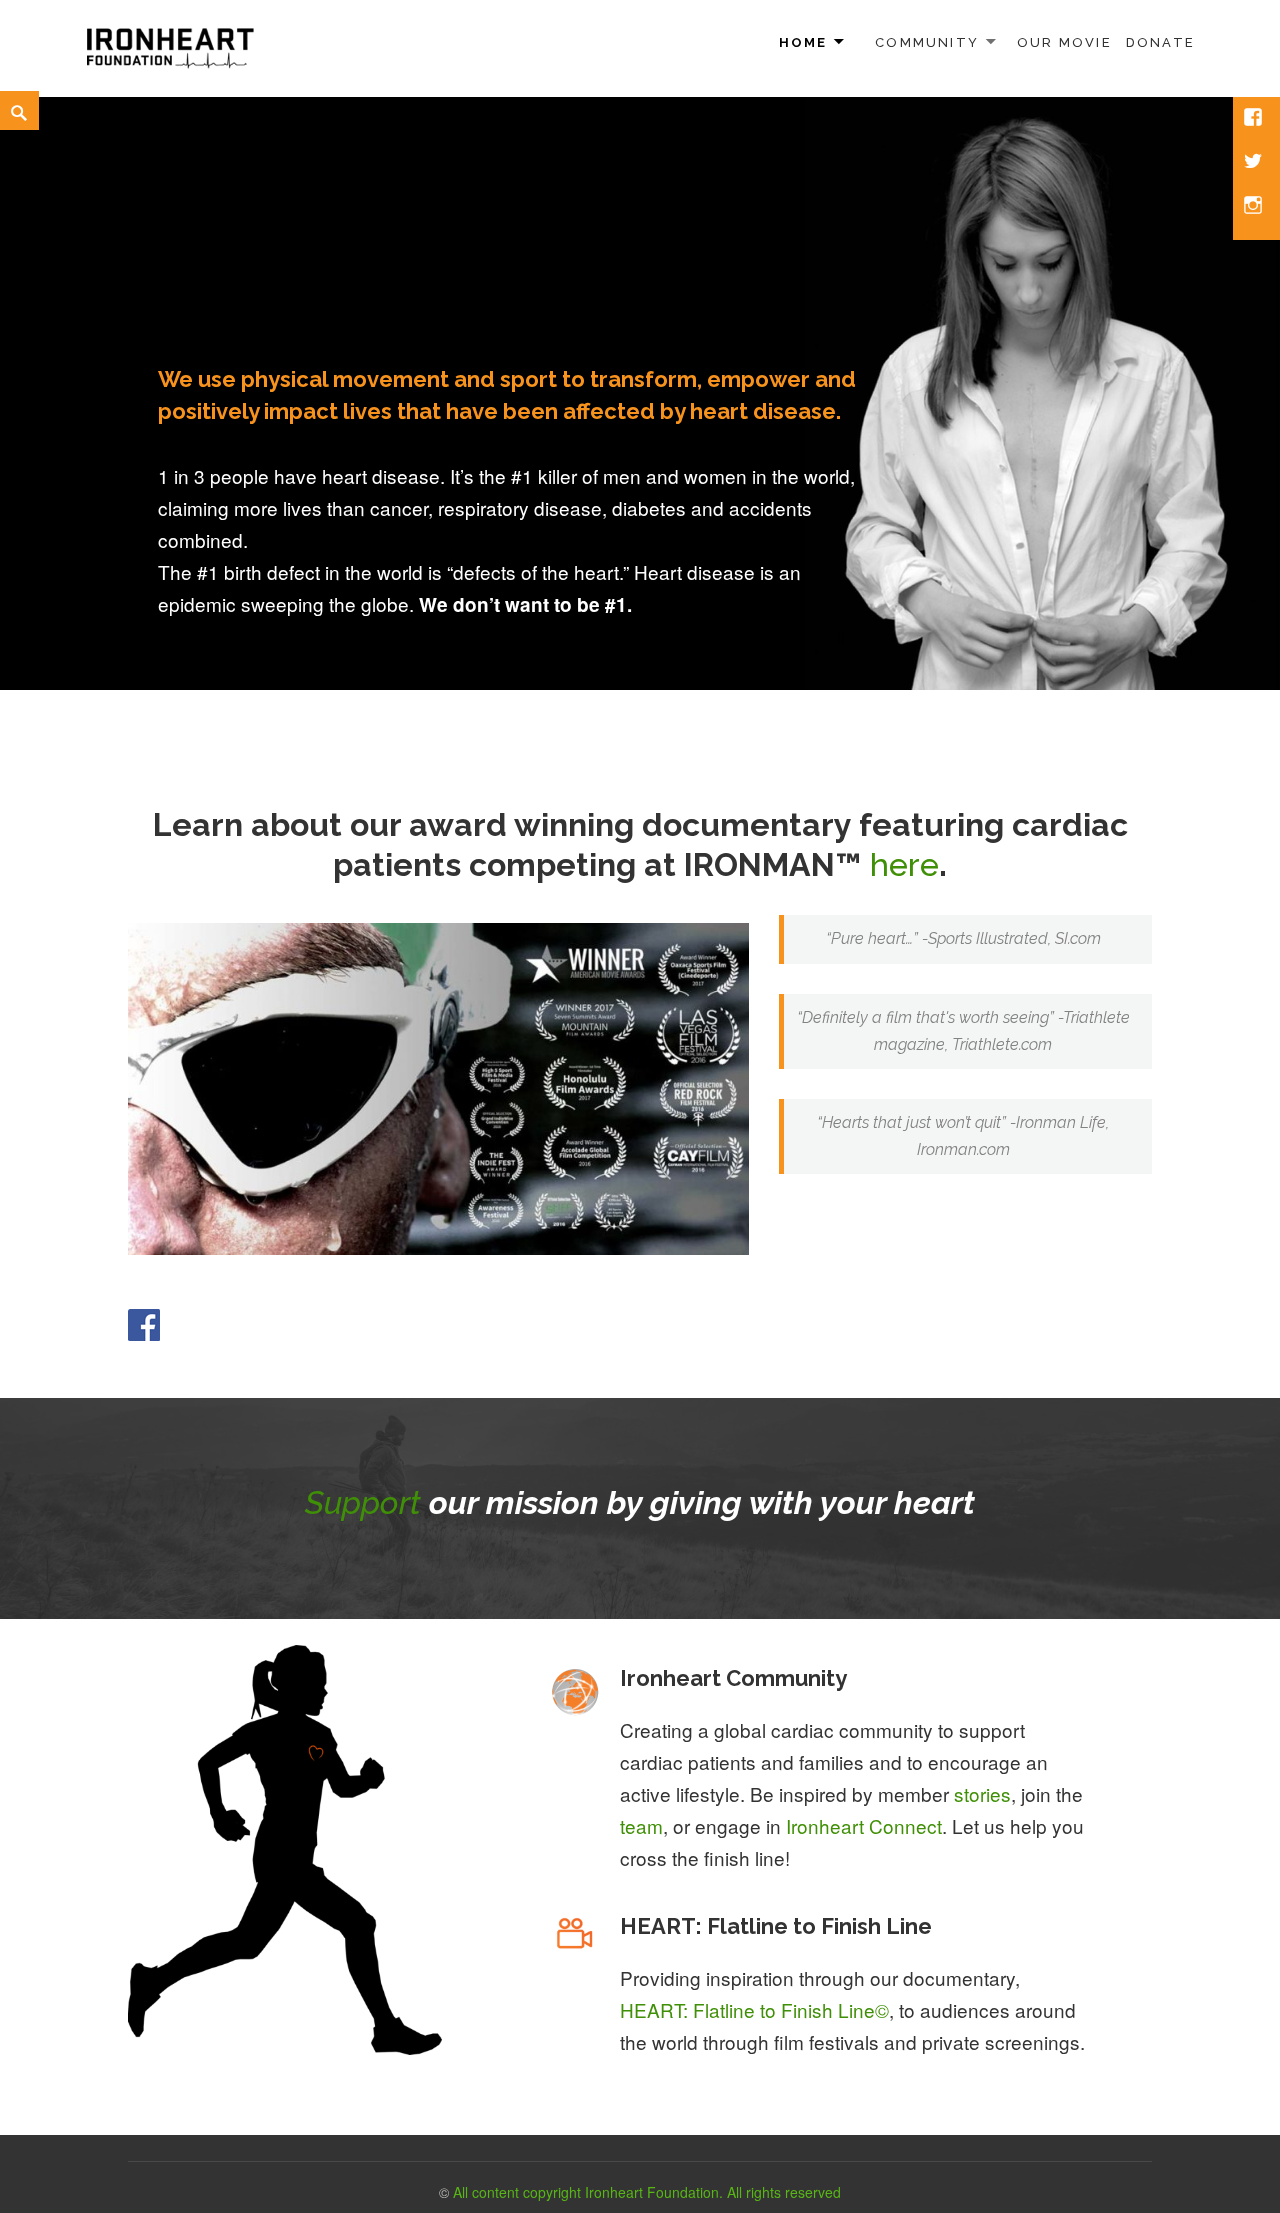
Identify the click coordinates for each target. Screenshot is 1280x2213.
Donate (1160, 42)
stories (982, 1793)
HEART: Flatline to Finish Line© (754, 2009)
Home (803, 42)
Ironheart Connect (864, 1825)
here (904, 864)
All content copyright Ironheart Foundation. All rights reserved (647, 2192)
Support (363, 1502)
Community (927, 42)
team (641, 1825)
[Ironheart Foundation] (170, 44)
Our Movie (1064, 42)
